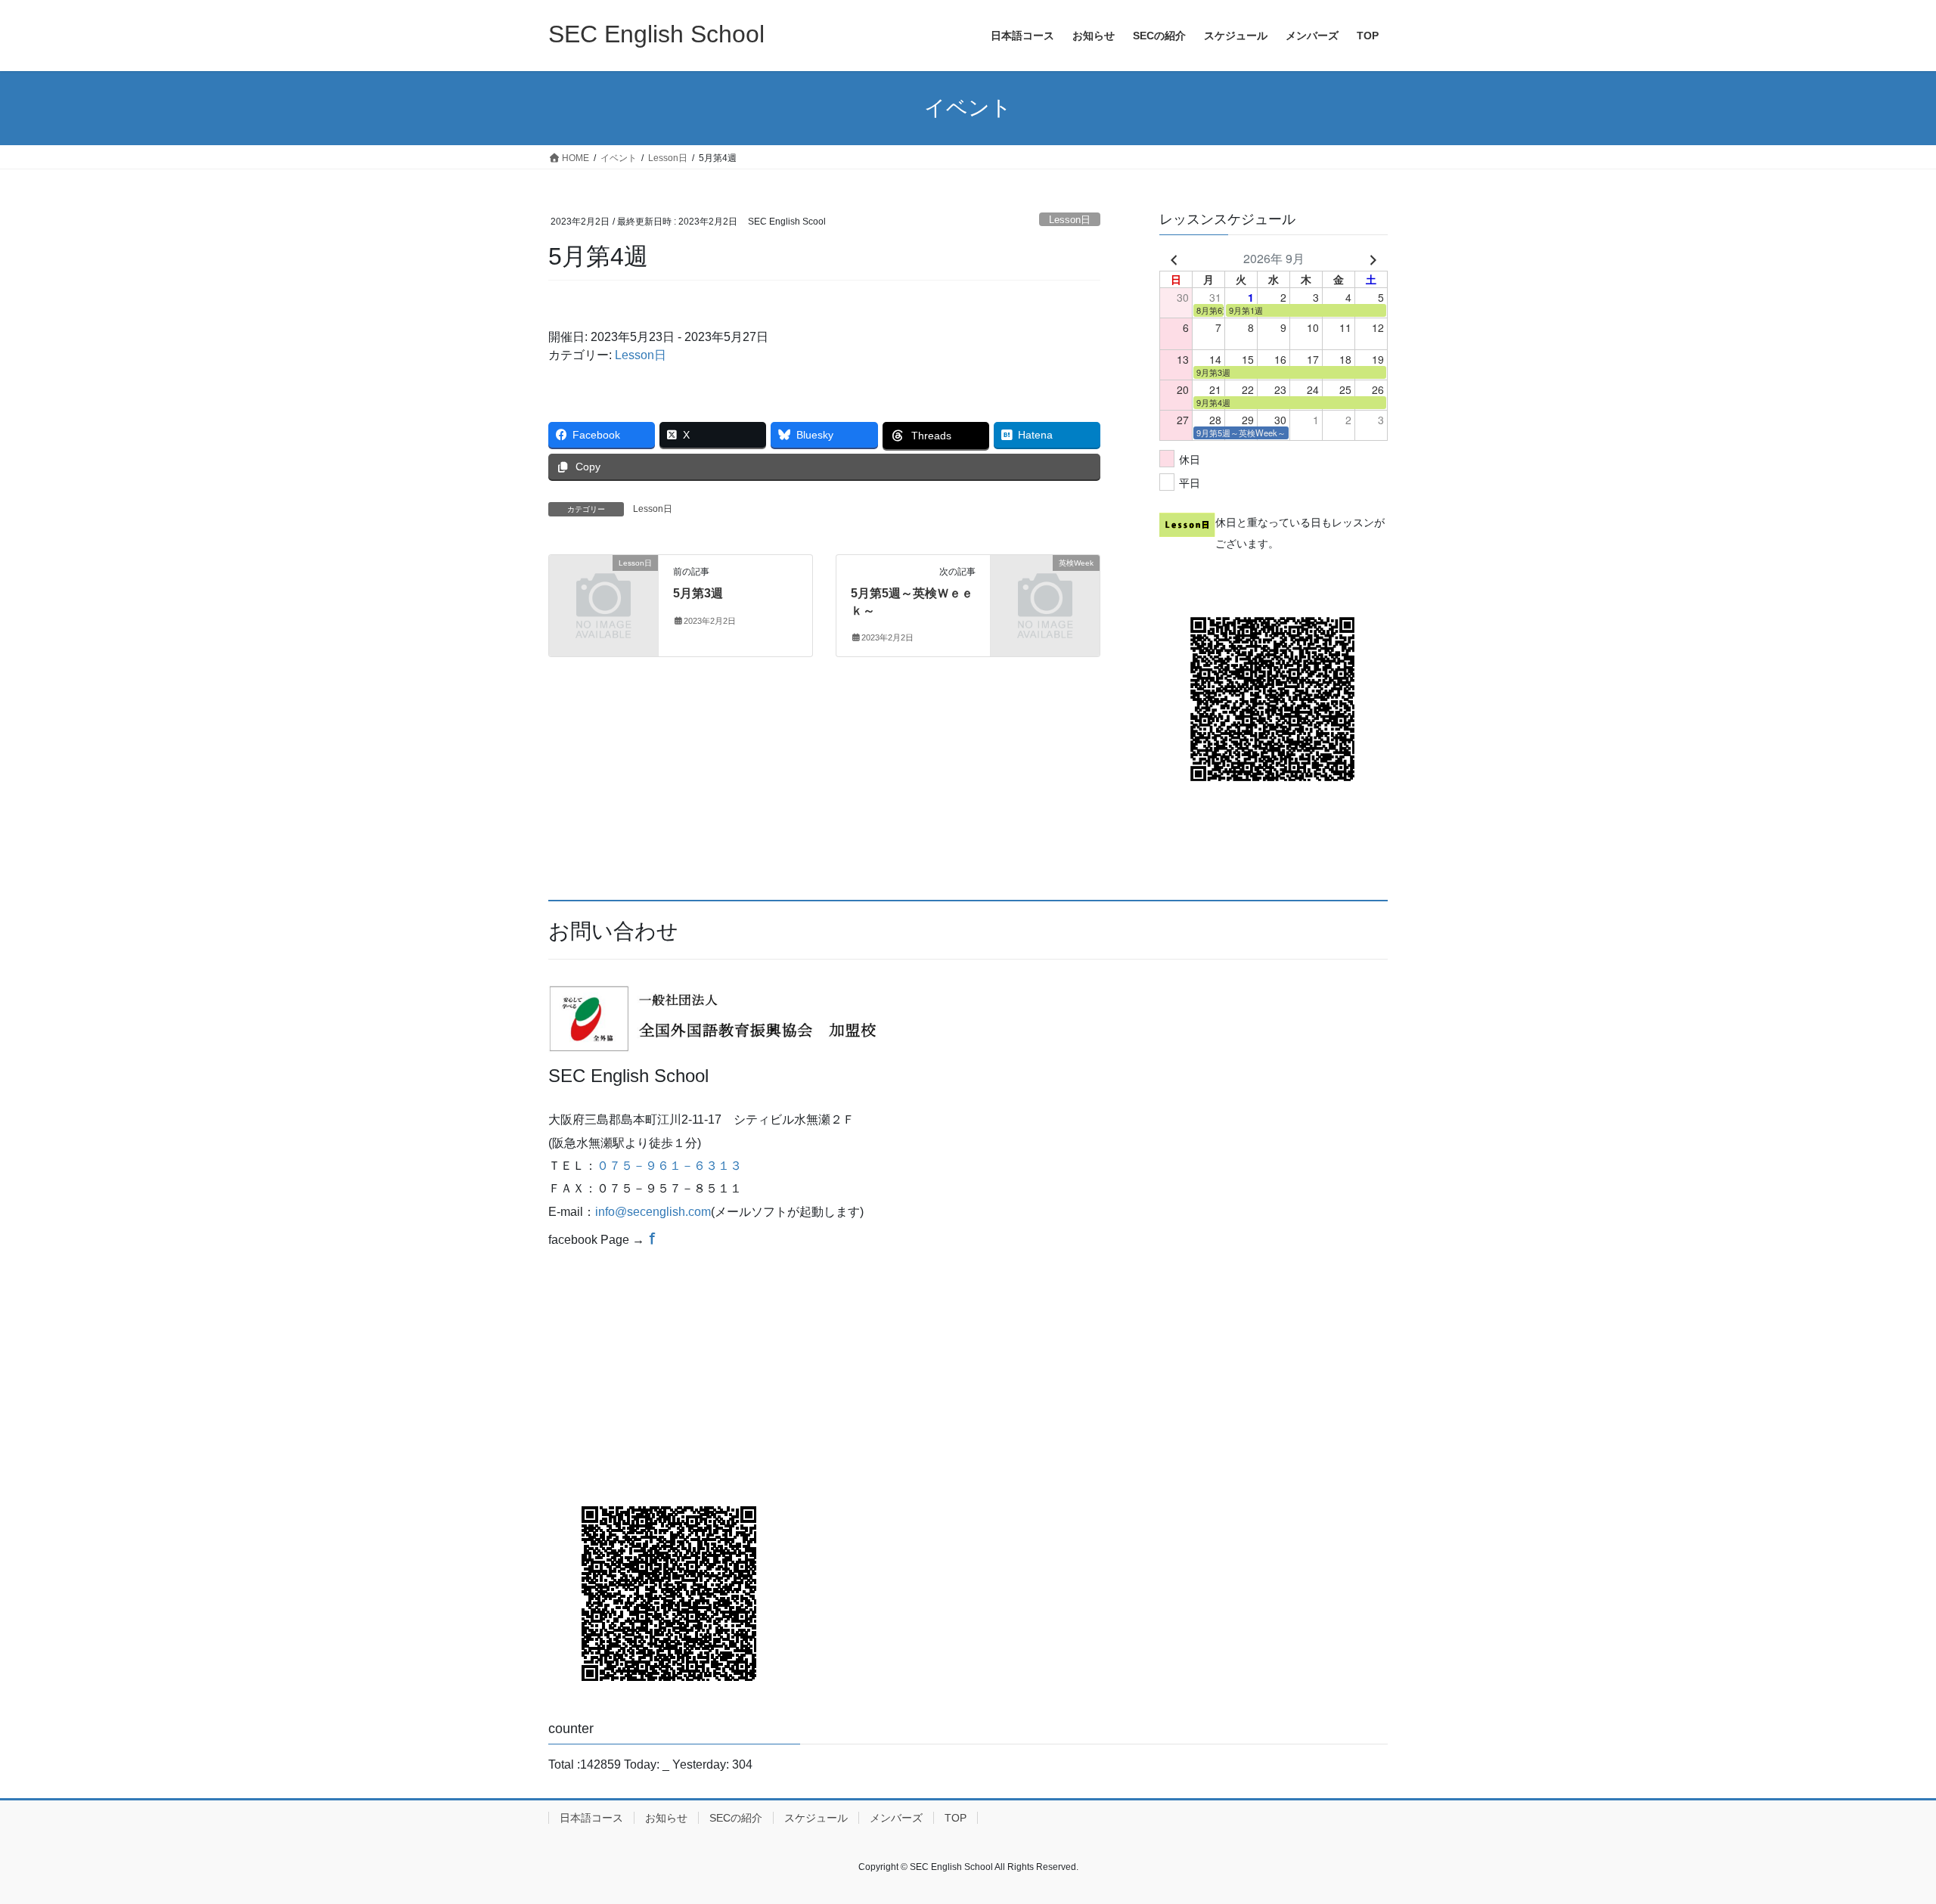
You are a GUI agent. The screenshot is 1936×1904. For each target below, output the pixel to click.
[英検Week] (1045, 588)
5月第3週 (698, 593)
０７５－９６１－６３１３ (669, 1166)
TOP (956, 1818)
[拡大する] (869, 1005)
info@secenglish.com (653, 1212)
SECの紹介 (736, 1818)
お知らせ (666, 1818)
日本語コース (591, 1818)
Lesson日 (1070, 220)
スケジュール (816, 1818)
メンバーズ (896, 1818)
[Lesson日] (603, 588)
